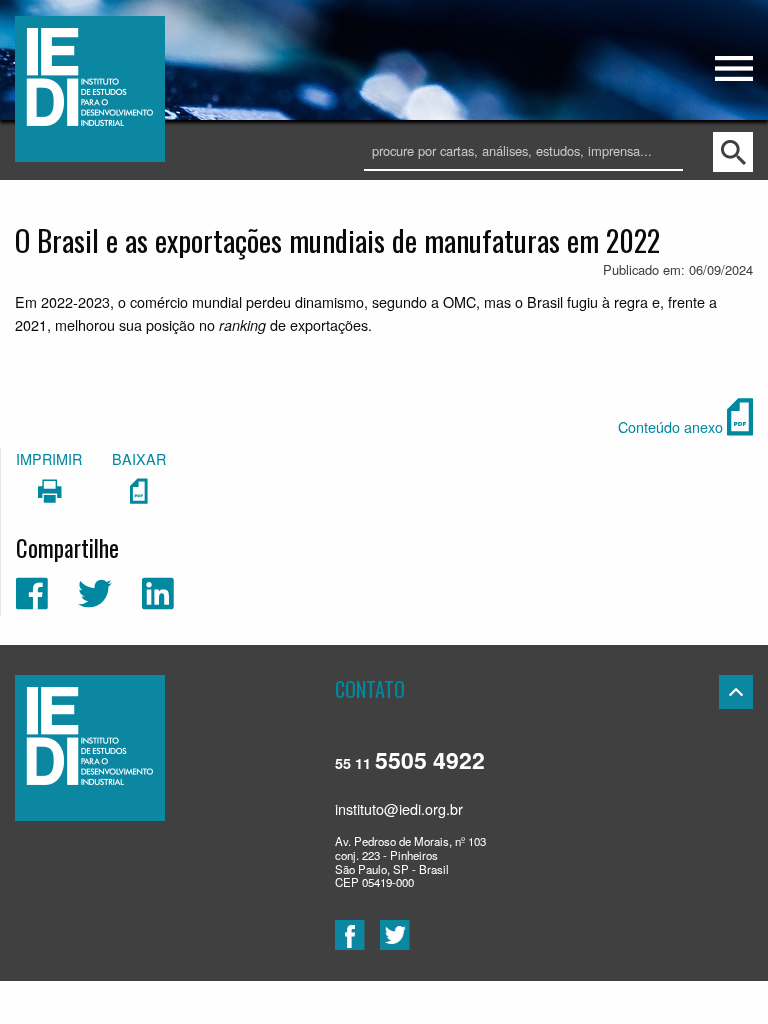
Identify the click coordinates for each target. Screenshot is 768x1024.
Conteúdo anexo (672, 426)
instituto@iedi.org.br (399, 808)
